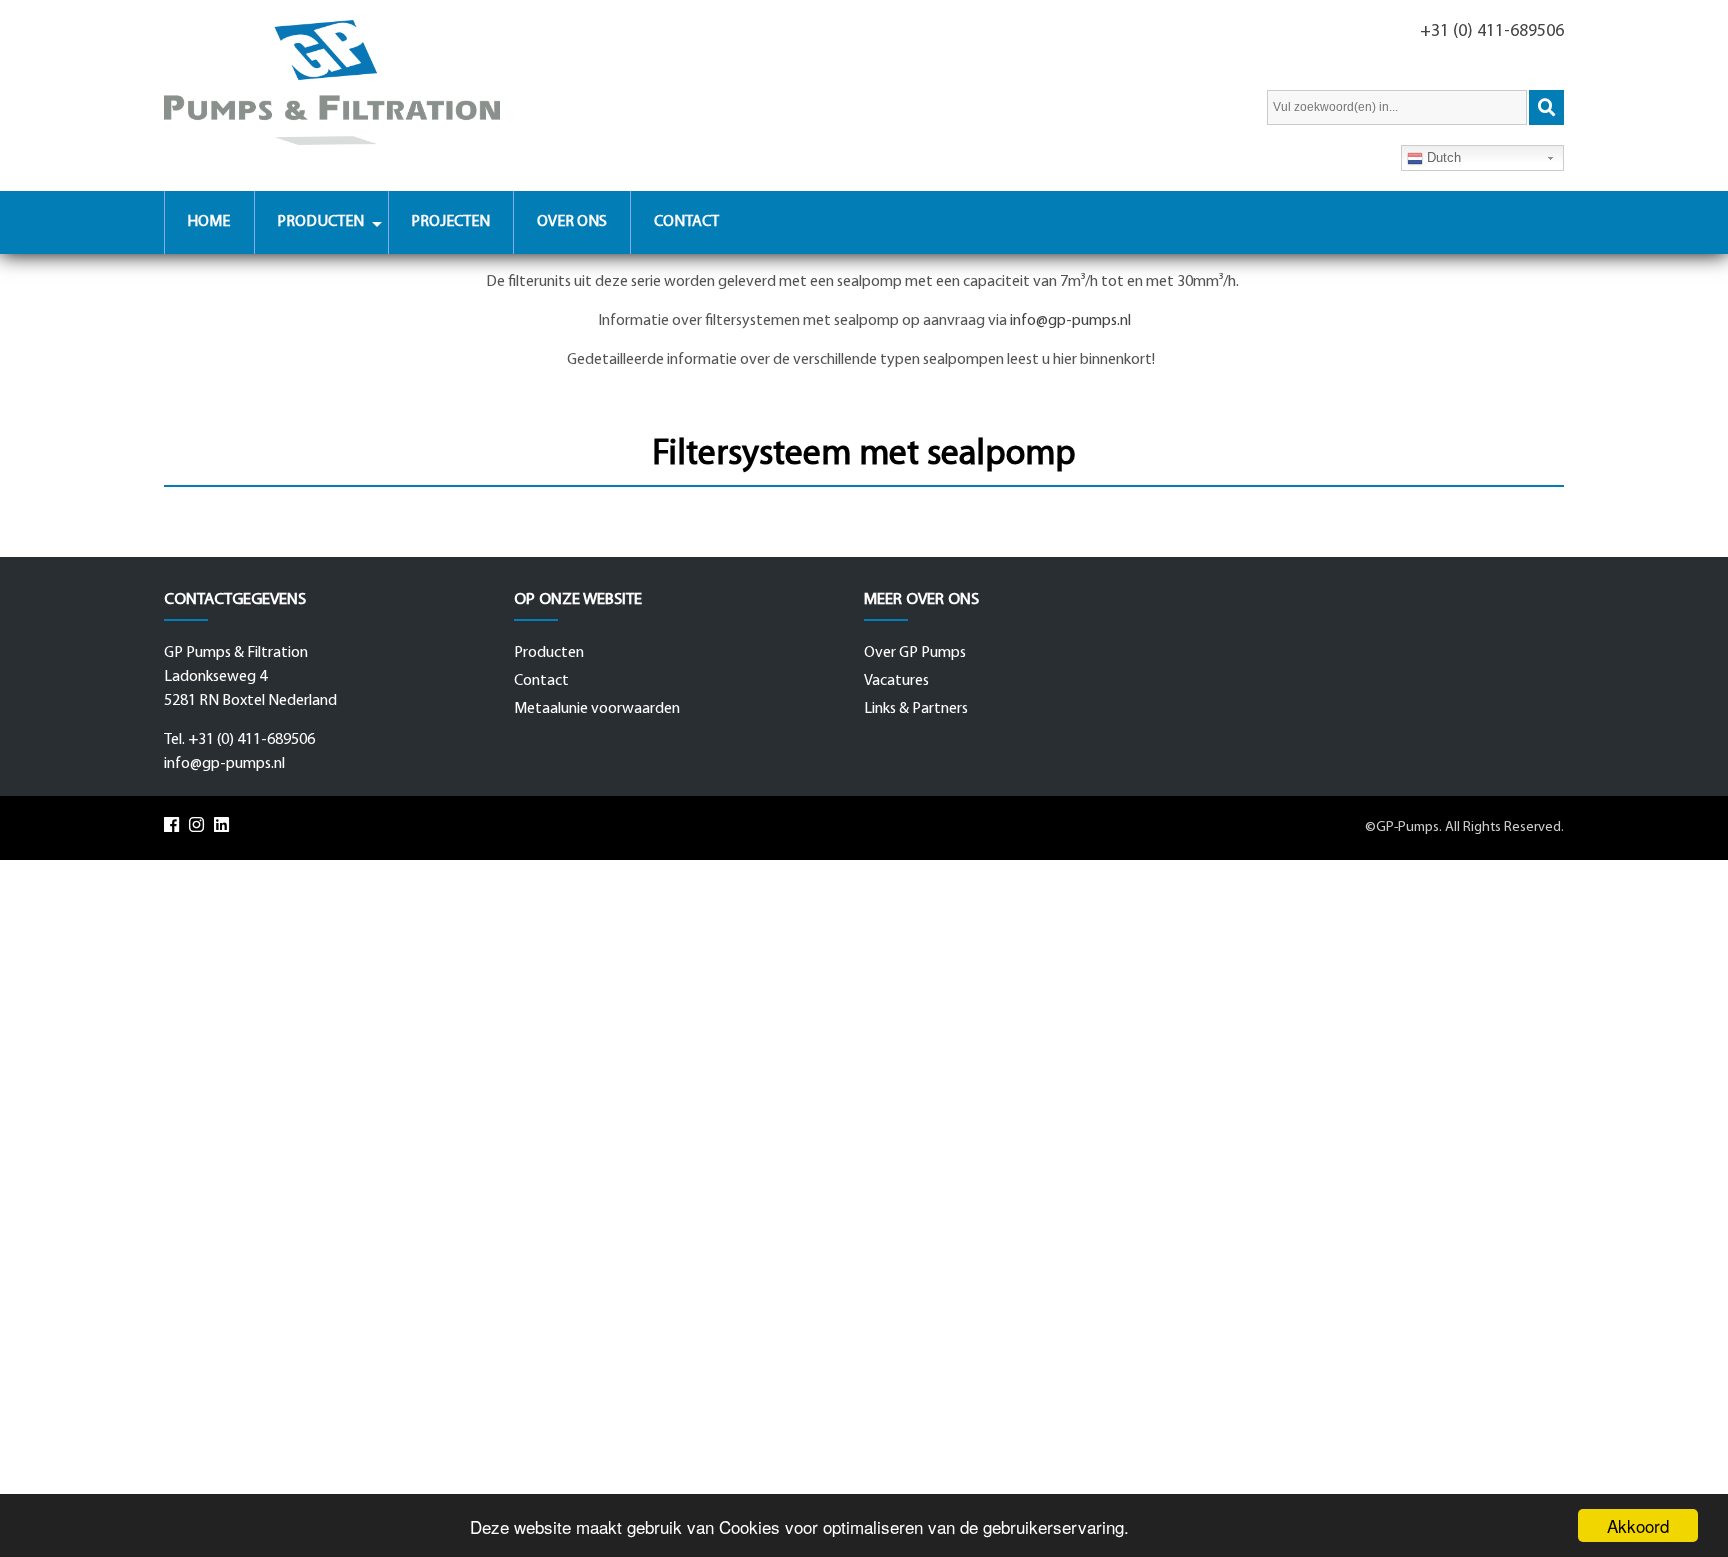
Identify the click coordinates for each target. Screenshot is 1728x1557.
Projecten (450, 222)
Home (208, 222)
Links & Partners (916, 709)
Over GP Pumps (915, 653)
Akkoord (1638, 1525)
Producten (320, 222)
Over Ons (572, 222)
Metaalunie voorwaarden (597, 709)
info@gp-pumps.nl (1070, 321)
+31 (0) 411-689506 (1492, 31)
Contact (686, 222)
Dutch (1442, 157)
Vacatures (896, 681)
